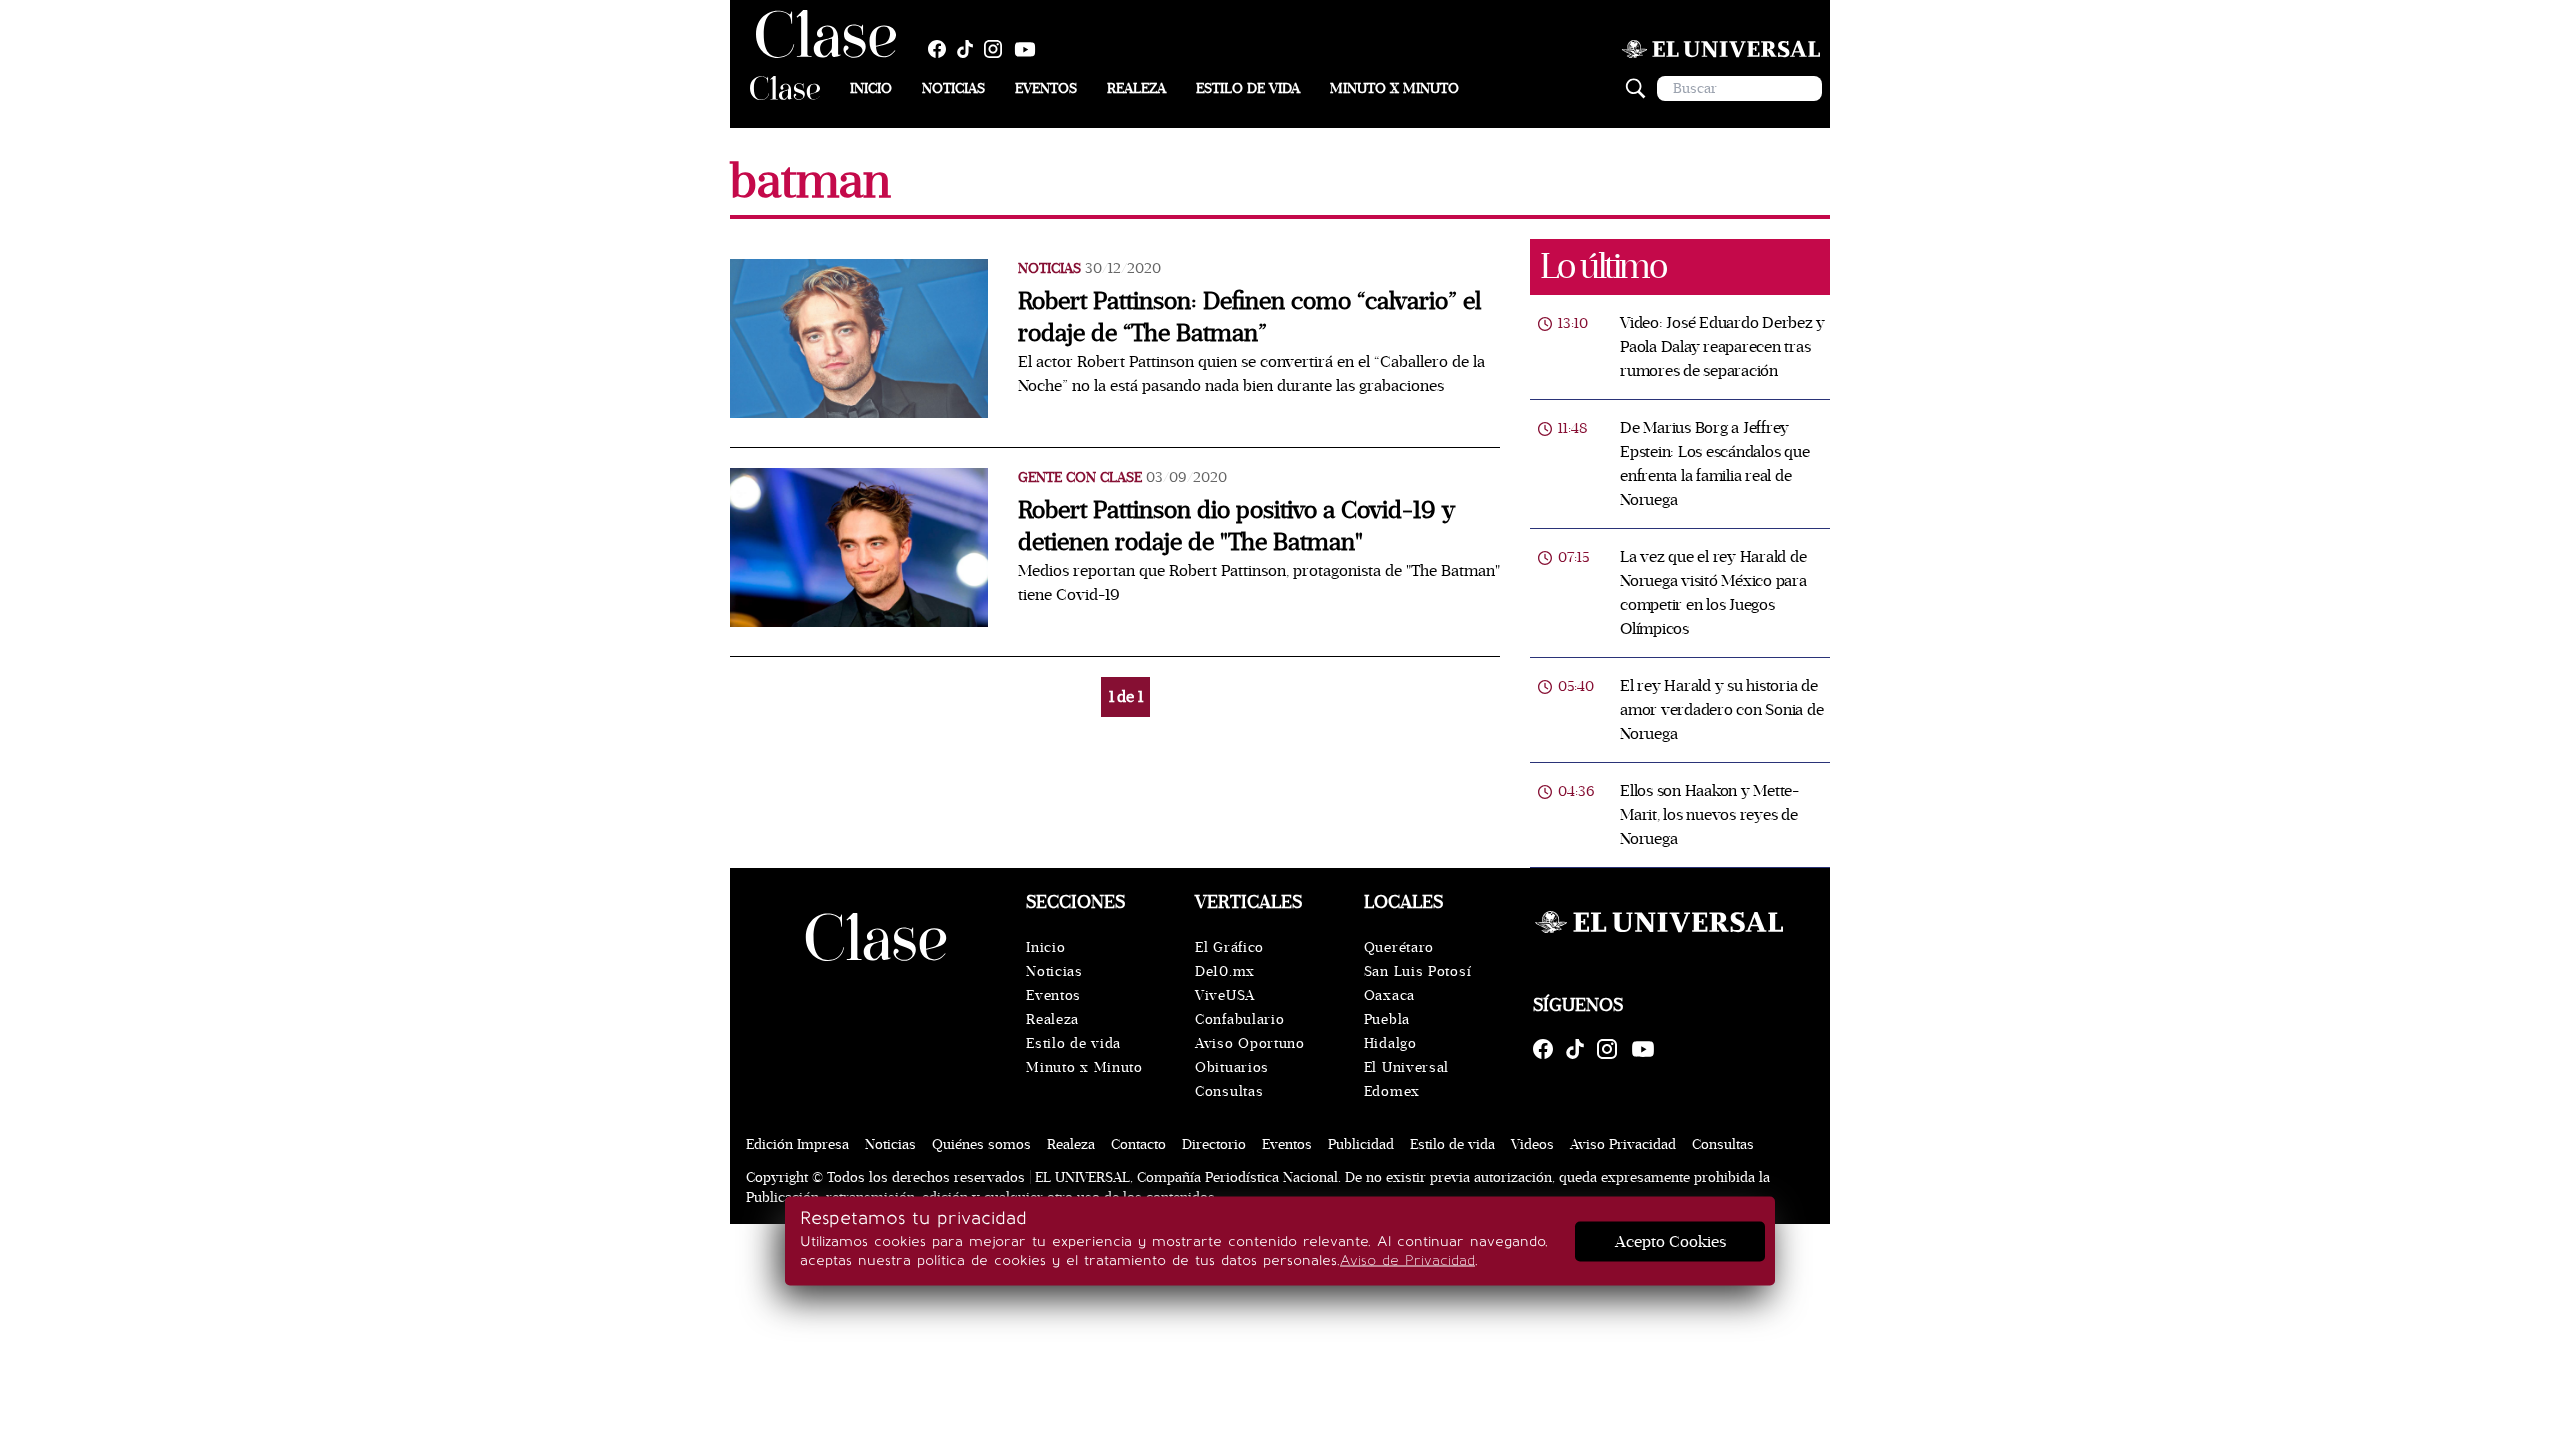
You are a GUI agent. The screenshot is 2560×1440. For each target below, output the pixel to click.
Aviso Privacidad (1623, 1144)
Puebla (1387, 1019)
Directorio (1214, 1144)
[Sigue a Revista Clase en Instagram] (998, 49)
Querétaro (1399, 947)
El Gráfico (1229, 947)
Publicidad (1361, 1144)
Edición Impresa (797, 1144)
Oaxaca (1389, 995)
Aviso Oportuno (1250, 1043)
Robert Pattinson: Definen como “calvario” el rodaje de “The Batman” (1249, 317)
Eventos (1046, 88)
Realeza (1136, 88)
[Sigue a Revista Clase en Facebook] (942, 49)
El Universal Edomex (1406, 1079)
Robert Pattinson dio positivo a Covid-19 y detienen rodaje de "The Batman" (1236, 526)
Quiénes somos (981, 1144)
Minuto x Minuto (1394, 88)
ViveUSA (1225, 995)
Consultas (1229, 1091)
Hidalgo (1390, 1043)
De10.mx (1225, 971)
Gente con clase (1080, 477)
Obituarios (1232, 1067)
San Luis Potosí (1418, 971)
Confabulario (1239, 1019)
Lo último (1603, 266)
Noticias (953, 88)
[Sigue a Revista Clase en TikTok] (970, 49)
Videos (1532, 1144)
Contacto (1138, 1144)
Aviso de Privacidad (1407, 1260)
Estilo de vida (1248, 88)
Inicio (871, 88)
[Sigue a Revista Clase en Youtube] (1030, 49)
